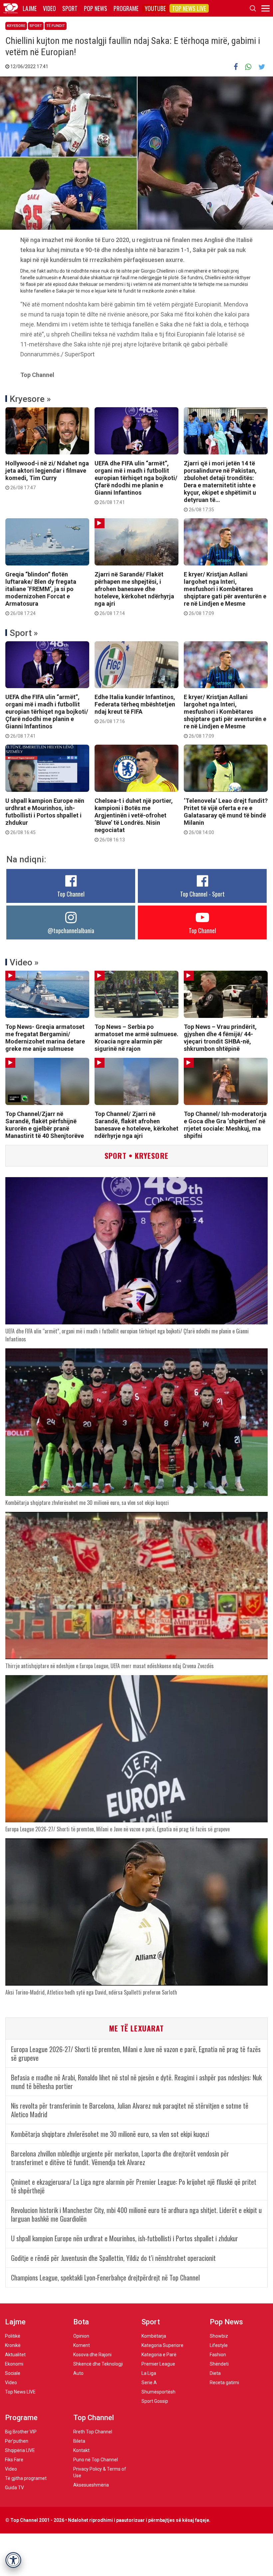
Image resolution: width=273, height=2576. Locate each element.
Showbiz (219, 2336)
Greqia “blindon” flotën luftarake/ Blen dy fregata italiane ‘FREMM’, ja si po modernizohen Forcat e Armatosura (41, 593)
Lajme (30, 8)
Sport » (24, 633)
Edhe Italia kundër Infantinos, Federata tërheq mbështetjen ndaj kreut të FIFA (135, 709)
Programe (126, 8)
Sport (70, 8)
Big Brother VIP (21, 2432)
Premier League (158, 2364)
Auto (78, 2373)
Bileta (79, 2441)
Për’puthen (17, 2441)
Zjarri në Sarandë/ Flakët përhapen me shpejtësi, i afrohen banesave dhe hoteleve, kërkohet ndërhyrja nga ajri (134, 593)
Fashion (218, 2355)
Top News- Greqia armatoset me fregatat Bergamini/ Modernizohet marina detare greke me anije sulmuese (45, 1038)
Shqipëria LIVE (20, 2450)
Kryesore (16, 26)
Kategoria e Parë (159, 2355)
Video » (24, 962)
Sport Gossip (155, 2401)
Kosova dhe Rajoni (92, 2355)
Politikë (13, 2336)
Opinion (81, 2336)
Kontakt (81, 2450)
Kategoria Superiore (162, 2345)
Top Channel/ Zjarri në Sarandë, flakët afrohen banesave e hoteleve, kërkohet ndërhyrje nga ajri (136, 1125)
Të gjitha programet (26, 2478)
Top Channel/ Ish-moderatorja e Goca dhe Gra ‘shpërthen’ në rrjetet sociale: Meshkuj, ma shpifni (225, 1125)
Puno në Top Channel (96, 2460)
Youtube (155, 8)
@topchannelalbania (71, 930)
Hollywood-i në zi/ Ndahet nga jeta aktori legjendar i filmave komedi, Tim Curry (47, 475)
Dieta (215, 2373)
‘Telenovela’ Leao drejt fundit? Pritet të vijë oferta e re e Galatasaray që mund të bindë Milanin (226, 816)
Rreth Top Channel (93, 2432)
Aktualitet (15, 2355)
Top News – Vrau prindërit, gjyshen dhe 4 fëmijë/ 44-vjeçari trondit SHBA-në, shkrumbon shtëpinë (220, 1038)
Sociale (13, 2373)
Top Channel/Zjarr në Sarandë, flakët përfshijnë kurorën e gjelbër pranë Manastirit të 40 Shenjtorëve (45, 1125)
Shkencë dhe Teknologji (98, 2364)
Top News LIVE (189, 8)
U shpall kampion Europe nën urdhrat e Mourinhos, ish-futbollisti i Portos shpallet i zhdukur (45, 816)
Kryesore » (30, 399)
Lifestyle (219, 2345)
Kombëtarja (154, 2336)
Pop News (96, 8)
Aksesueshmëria (91, 2485)
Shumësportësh (158, 2392)
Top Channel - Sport (202, 894)
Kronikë (13, 2345)
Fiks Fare (14, 2460)
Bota (81, 2322)
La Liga (149, 2373)
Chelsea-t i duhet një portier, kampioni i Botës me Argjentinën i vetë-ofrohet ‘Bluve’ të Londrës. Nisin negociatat (134, 820)
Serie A (149, 2383)
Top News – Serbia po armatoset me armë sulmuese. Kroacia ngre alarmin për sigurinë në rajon (136, 1038)
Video (49, 8)
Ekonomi (14, 2364)
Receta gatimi (224, 2383)
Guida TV (14, 2488)
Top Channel (71, 894)
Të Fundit (56, 26)
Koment (82, 2345)
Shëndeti (219, 2364)
